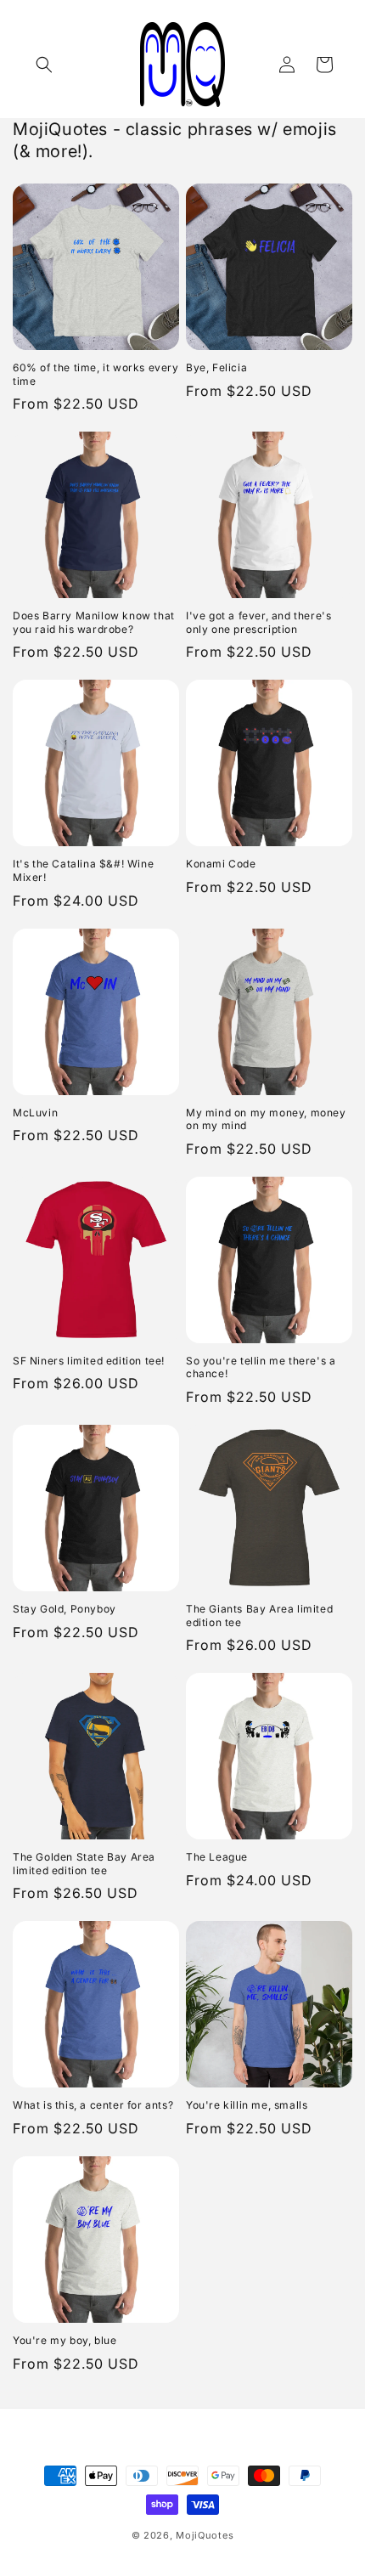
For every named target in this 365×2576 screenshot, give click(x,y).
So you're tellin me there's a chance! (261, 1367)
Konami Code (221, 864)
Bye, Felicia (216, 367)
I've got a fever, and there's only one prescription (258, 622)
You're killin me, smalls (247, 2105)
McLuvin (35, 1113)
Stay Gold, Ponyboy (65, 1609)
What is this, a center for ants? (93, 2105)
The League (217, 1857)
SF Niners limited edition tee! (89, 1361)
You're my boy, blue (65, 2340)
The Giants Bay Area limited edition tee (259, 1616)
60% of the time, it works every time (96, 374)
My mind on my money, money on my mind (266, 1119)
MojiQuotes (205, 2535)
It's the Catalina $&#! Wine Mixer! (83, 870)
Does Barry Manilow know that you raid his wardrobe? (94, 622)
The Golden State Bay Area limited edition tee (84, 1864)
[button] (44, 65)
